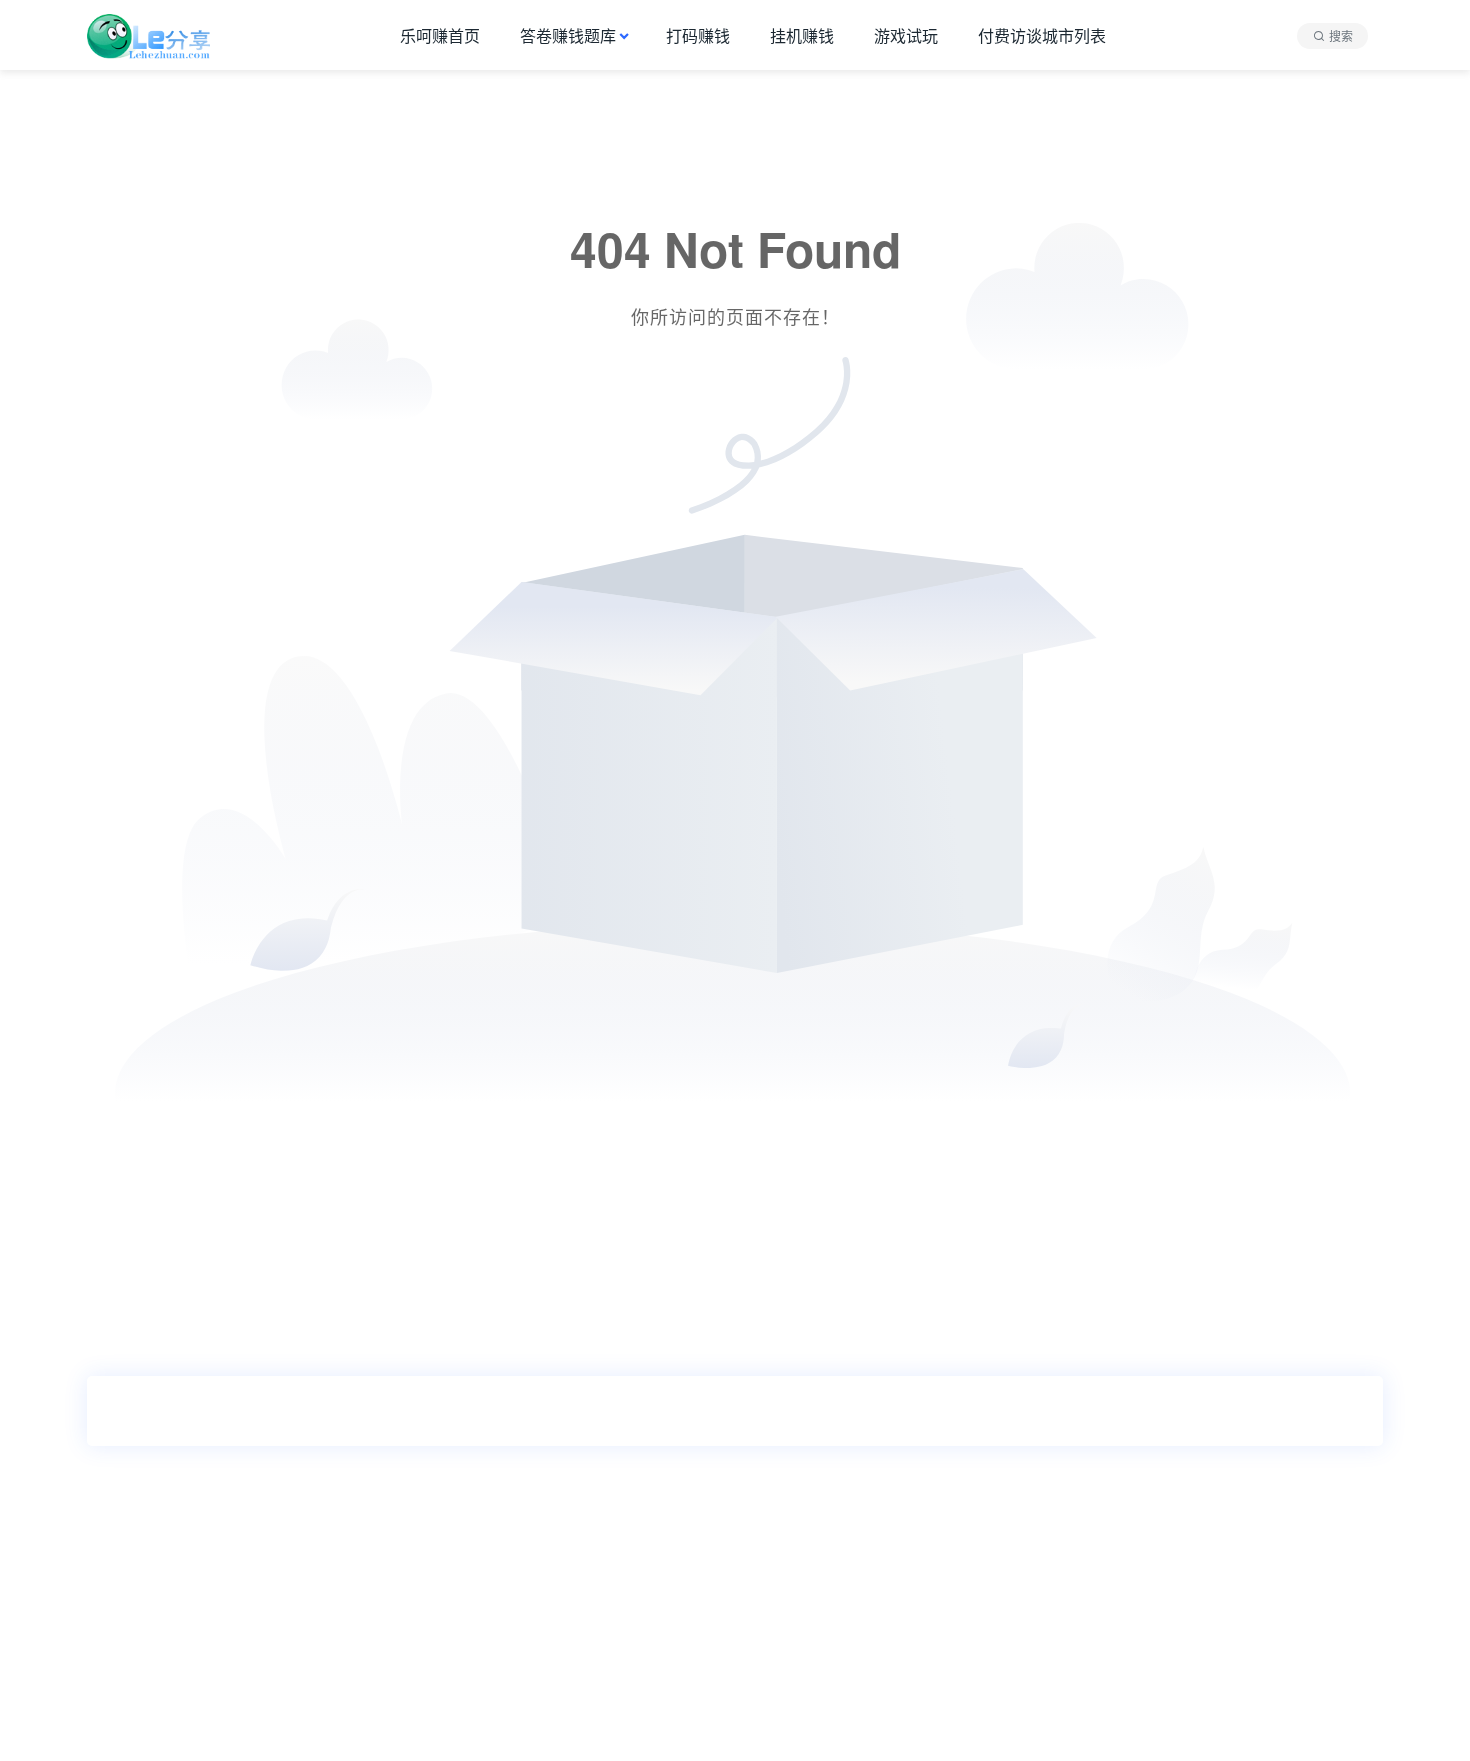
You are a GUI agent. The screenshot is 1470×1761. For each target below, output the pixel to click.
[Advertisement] (600, 1616)
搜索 (1341, 35)
